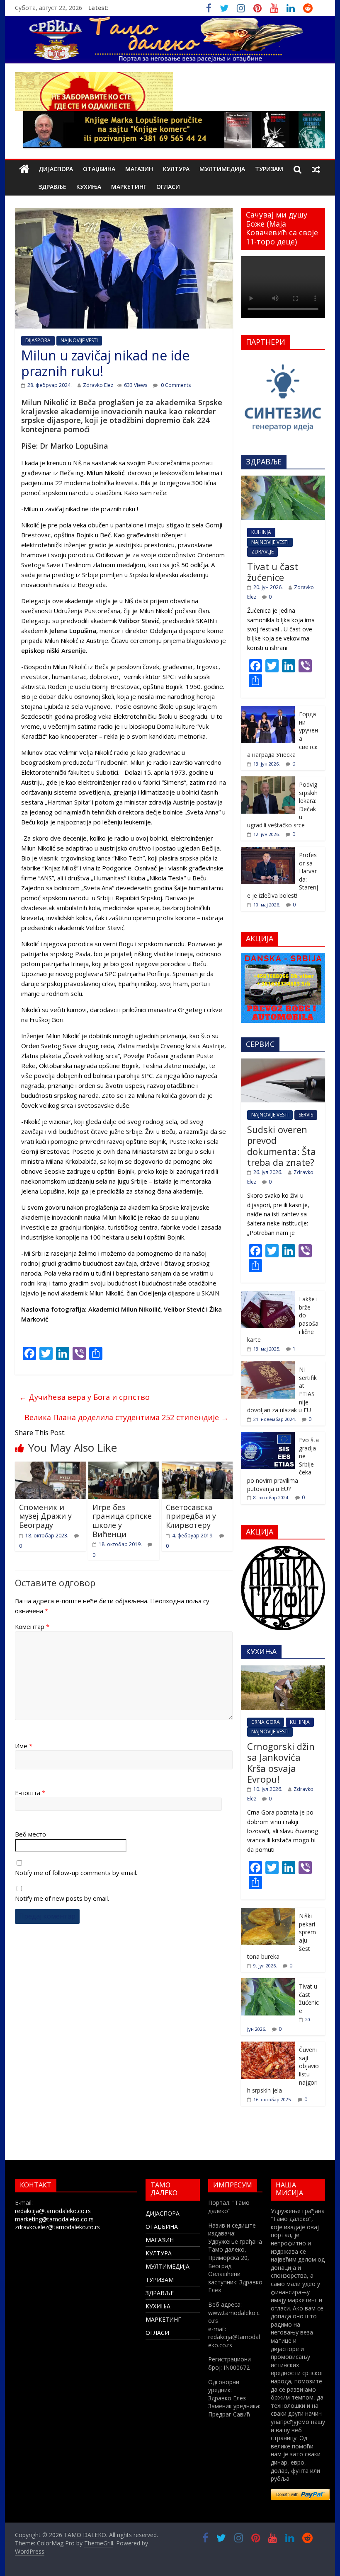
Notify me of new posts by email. (62, 1898)
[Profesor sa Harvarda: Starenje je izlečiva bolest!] (268, 851)
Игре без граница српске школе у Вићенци (122, 1521)
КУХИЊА (89, 187)
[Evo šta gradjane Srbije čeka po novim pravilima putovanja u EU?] (268, 1436)
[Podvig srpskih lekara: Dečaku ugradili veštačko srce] (268, 781)
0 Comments (175, 385)
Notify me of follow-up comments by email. (76, 1873)
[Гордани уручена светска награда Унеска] (268, 710)
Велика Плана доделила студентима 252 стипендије (126, 1417)
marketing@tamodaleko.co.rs (54, 2219)
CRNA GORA (266, 1722)
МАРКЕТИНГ (129, 187)
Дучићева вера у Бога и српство (84, 1397)
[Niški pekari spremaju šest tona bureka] (268, 1912)
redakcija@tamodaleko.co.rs (53, 2211)
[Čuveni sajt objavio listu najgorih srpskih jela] (268, 2046)
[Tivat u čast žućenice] (283, 480)
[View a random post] (316, 169)
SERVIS (306, 1115)
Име (24, 1746)
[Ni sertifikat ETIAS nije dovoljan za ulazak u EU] (268, 1366)
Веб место (30, 1834)
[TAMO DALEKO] (24, 169)
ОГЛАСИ (168, 187)
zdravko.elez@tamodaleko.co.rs (57, 2227)
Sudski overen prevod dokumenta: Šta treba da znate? (282, 1146)
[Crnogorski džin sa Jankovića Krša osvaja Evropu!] (283, 1670)
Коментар (32, 1626)
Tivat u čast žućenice (273, 572)
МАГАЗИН (139, 169)
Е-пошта (30, 1793)
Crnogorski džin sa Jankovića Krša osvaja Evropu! (281, 1763)
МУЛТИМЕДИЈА (222, 169)
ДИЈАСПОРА (56, 169)
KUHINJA (261, 532)
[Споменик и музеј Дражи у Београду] (50, 1467)
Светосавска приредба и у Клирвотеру (191, 1516)
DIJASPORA (38, 340)
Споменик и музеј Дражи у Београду (45, 1516)
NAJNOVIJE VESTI (79, 340)
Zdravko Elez (98, 385)
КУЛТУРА (176, 169)
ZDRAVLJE (262, 552)
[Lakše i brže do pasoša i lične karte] (268, 1295)
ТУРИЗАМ (269, 169)
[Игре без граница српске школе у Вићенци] (124, 1467)
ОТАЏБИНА (99, 169)
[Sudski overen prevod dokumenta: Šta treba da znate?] (283, 1063)
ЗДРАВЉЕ (52, 187)
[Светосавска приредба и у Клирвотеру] (197, 1467)
